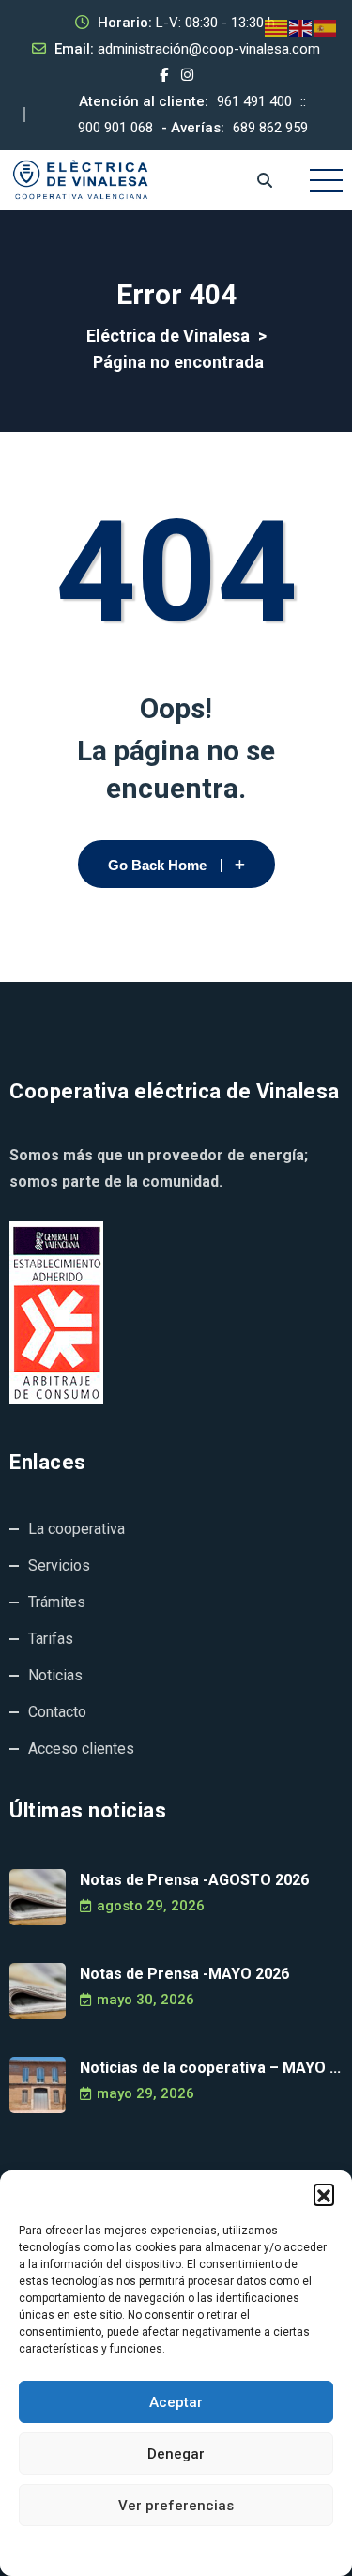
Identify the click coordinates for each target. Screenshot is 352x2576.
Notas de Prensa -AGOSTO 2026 (194, 1880)
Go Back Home (157, 865)
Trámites (57, 1602)
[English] (301, 27)
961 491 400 (254, 101)
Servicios (59, 1565)
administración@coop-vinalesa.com (209, 49)
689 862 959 (270, 128)
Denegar (176, 2454)
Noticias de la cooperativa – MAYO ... (210, 2068)
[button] (324, 2194)
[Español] (326, 27)
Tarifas (51, 1639)
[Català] (277, 27)
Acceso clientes (81, 1748)
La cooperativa (77, 1529)
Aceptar (176, 2402)
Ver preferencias (176, 2506)
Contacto (57, 1712)
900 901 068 (115, 128)
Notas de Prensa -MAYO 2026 (184, 1974)
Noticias (55, 1675)
